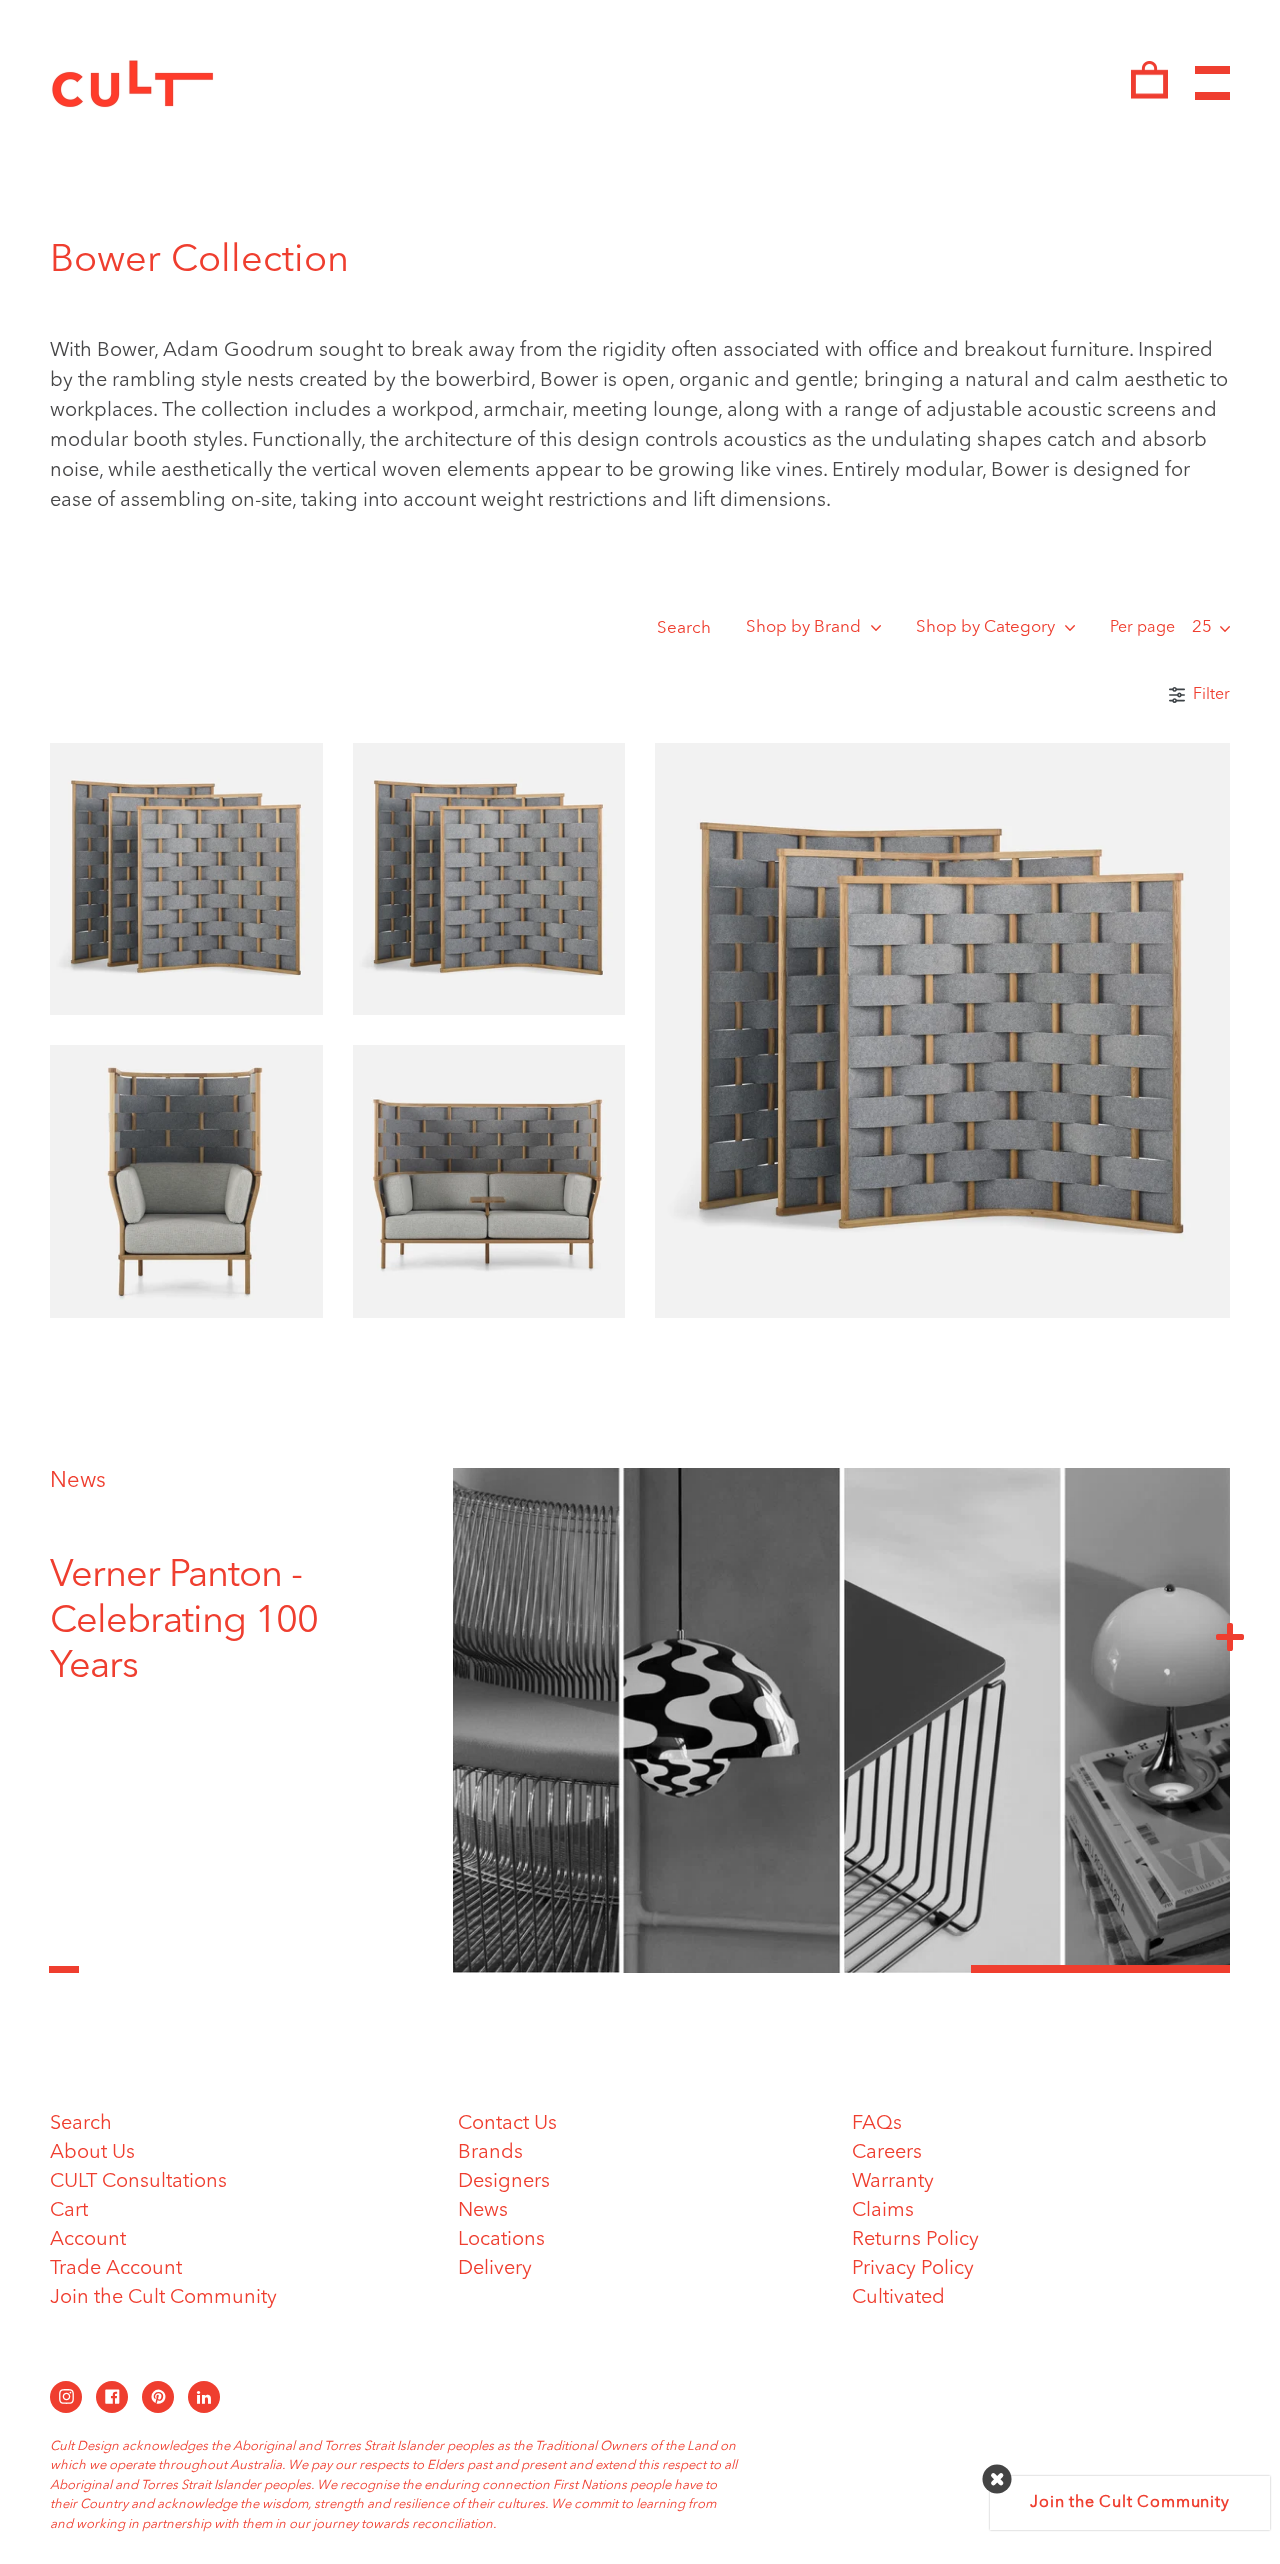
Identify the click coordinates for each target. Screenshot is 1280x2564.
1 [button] (582, 1969)
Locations (501, 2240)
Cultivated (898, 2298)
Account (88, 2240)
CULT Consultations (138, 2182)
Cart (69, 2211)
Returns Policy (915, 2240)
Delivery (495, 2269)
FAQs (877, 2124)
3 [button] (1100, 1969)
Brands (490, 2153)
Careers (887, 2153)
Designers (504, 2182)
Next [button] (1230, 1636)
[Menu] (1212, 83)
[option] (225, 1622)
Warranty (893, 2182)
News (78, 1481)
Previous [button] (64, 1958)
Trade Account (116, 2269)
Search (684, 628)
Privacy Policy (913, 2269)
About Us (92, 2153)
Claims (883, 2211)
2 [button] (841, 1969)
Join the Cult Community (163, 2298)
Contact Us (507, 2124)
